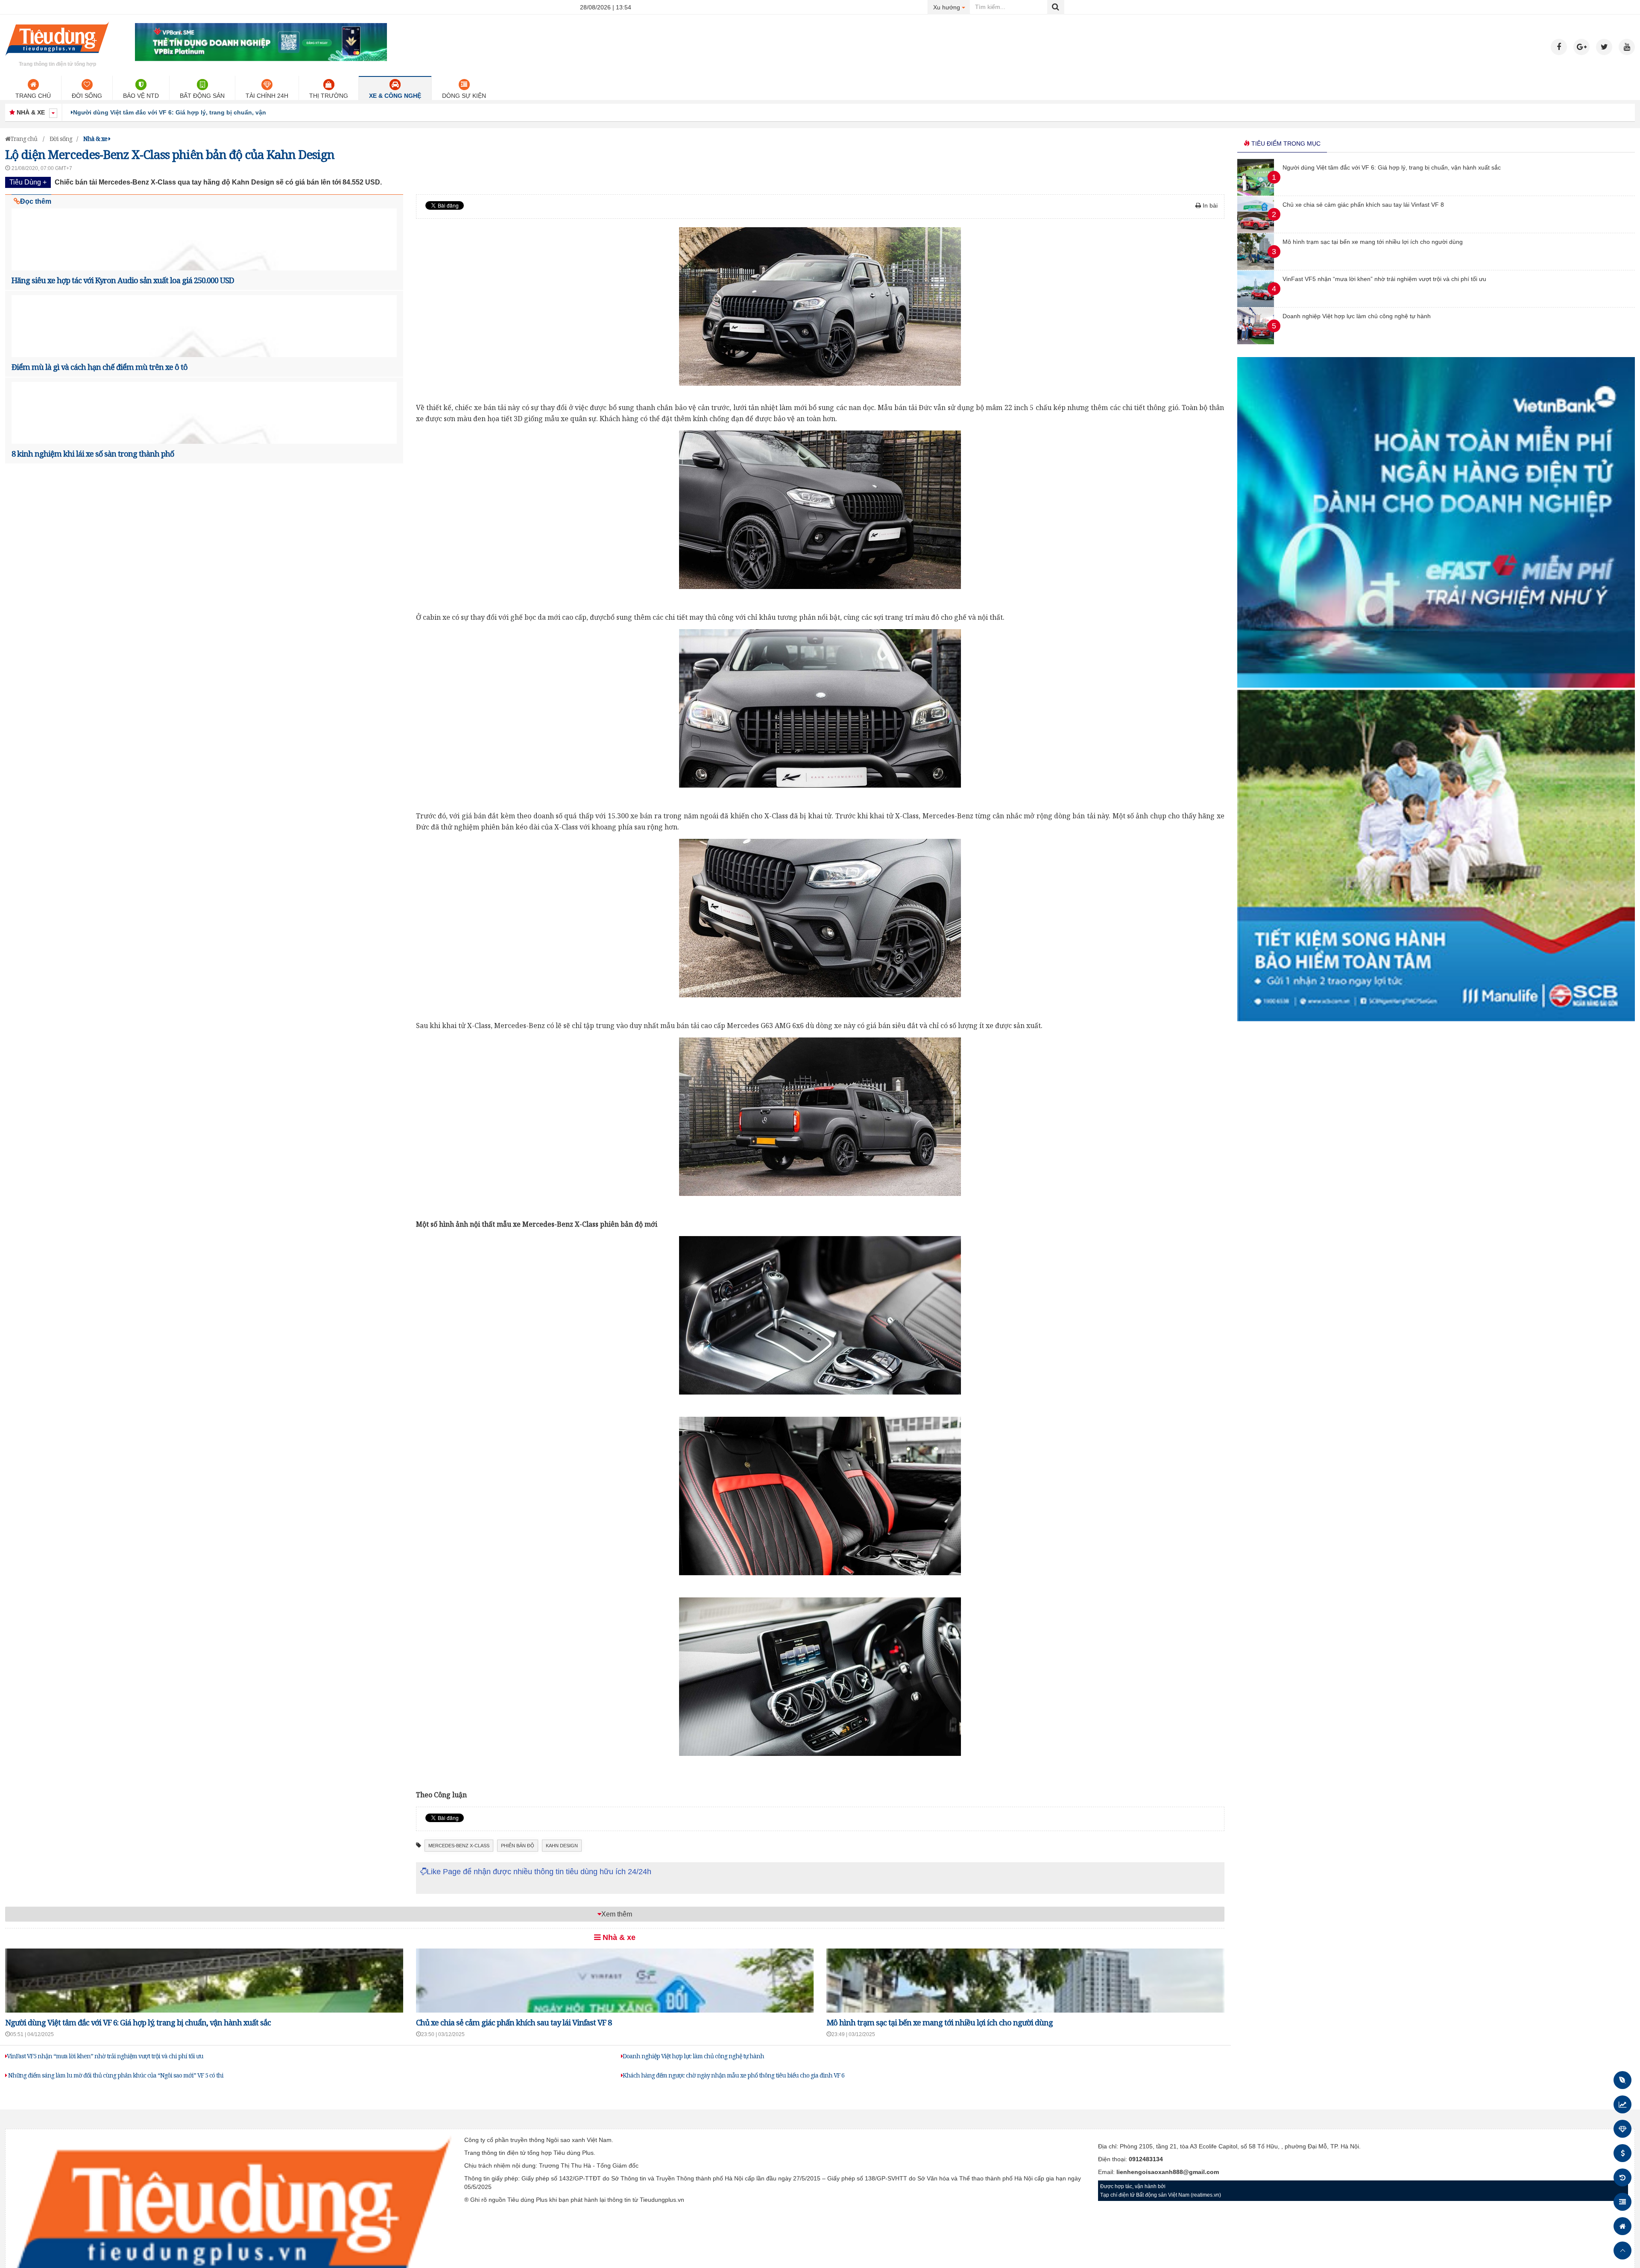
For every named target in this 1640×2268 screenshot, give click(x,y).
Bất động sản (202, 96)
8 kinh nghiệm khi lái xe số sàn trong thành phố (93, 454)
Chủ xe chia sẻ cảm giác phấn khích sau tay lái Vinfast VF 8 (160, 112)
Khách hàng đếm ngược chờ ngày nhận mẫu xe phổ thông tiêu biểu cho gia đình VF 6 (734, 2075)
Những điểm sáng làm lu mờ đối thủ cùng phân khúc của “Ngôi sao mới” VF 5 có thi (115, 2075)
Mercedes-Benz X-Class (459, 1846)
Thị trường (329, 96)
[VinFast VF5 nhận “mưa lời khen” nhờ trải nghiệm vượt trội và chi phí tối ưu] (1256, 305)
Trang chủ (33, 96)
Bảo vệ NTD (141, 96)
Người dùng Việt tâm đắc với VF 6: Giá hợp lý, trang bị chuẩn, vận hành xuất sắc (138, 2022)
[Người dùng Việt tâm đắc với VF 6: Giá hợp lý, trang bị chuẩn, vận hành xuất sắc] (1256, 193)
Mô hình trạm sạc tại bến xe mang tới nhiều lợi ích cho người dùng (940, 2022)
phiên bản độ (518, 1846)
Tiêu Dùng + (28, 182)
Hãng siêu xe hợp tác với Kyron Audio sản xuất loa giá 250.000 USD (123, 280)
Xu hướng (952, 7)
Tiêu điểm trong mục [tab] (1285, 144)
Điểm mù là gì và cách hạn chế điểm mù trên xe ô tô (100, 367)
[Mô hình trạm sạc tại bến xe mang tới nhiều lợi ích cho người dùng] (1256, 268)
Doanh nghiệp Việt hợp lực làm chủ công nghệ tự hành (693, 2056)
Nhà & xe (618, 1937)
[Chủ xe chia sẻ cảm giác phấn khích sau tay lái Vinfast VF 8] (1256, 231)
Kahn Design (562, 1846)
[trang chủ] (57, 57)
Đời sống (87, 96)
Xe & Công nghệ (395, 96)
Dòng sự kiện (464, 96)
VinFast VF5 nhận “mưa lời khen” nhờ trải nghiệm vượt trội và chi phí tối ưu (105, 2056)
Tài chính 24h (267, 96)
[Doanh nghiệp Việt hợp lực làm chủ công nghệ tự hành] (1256, 342)
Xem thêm (617, 1914)
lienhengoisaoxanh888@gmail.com (1168, 2172)
